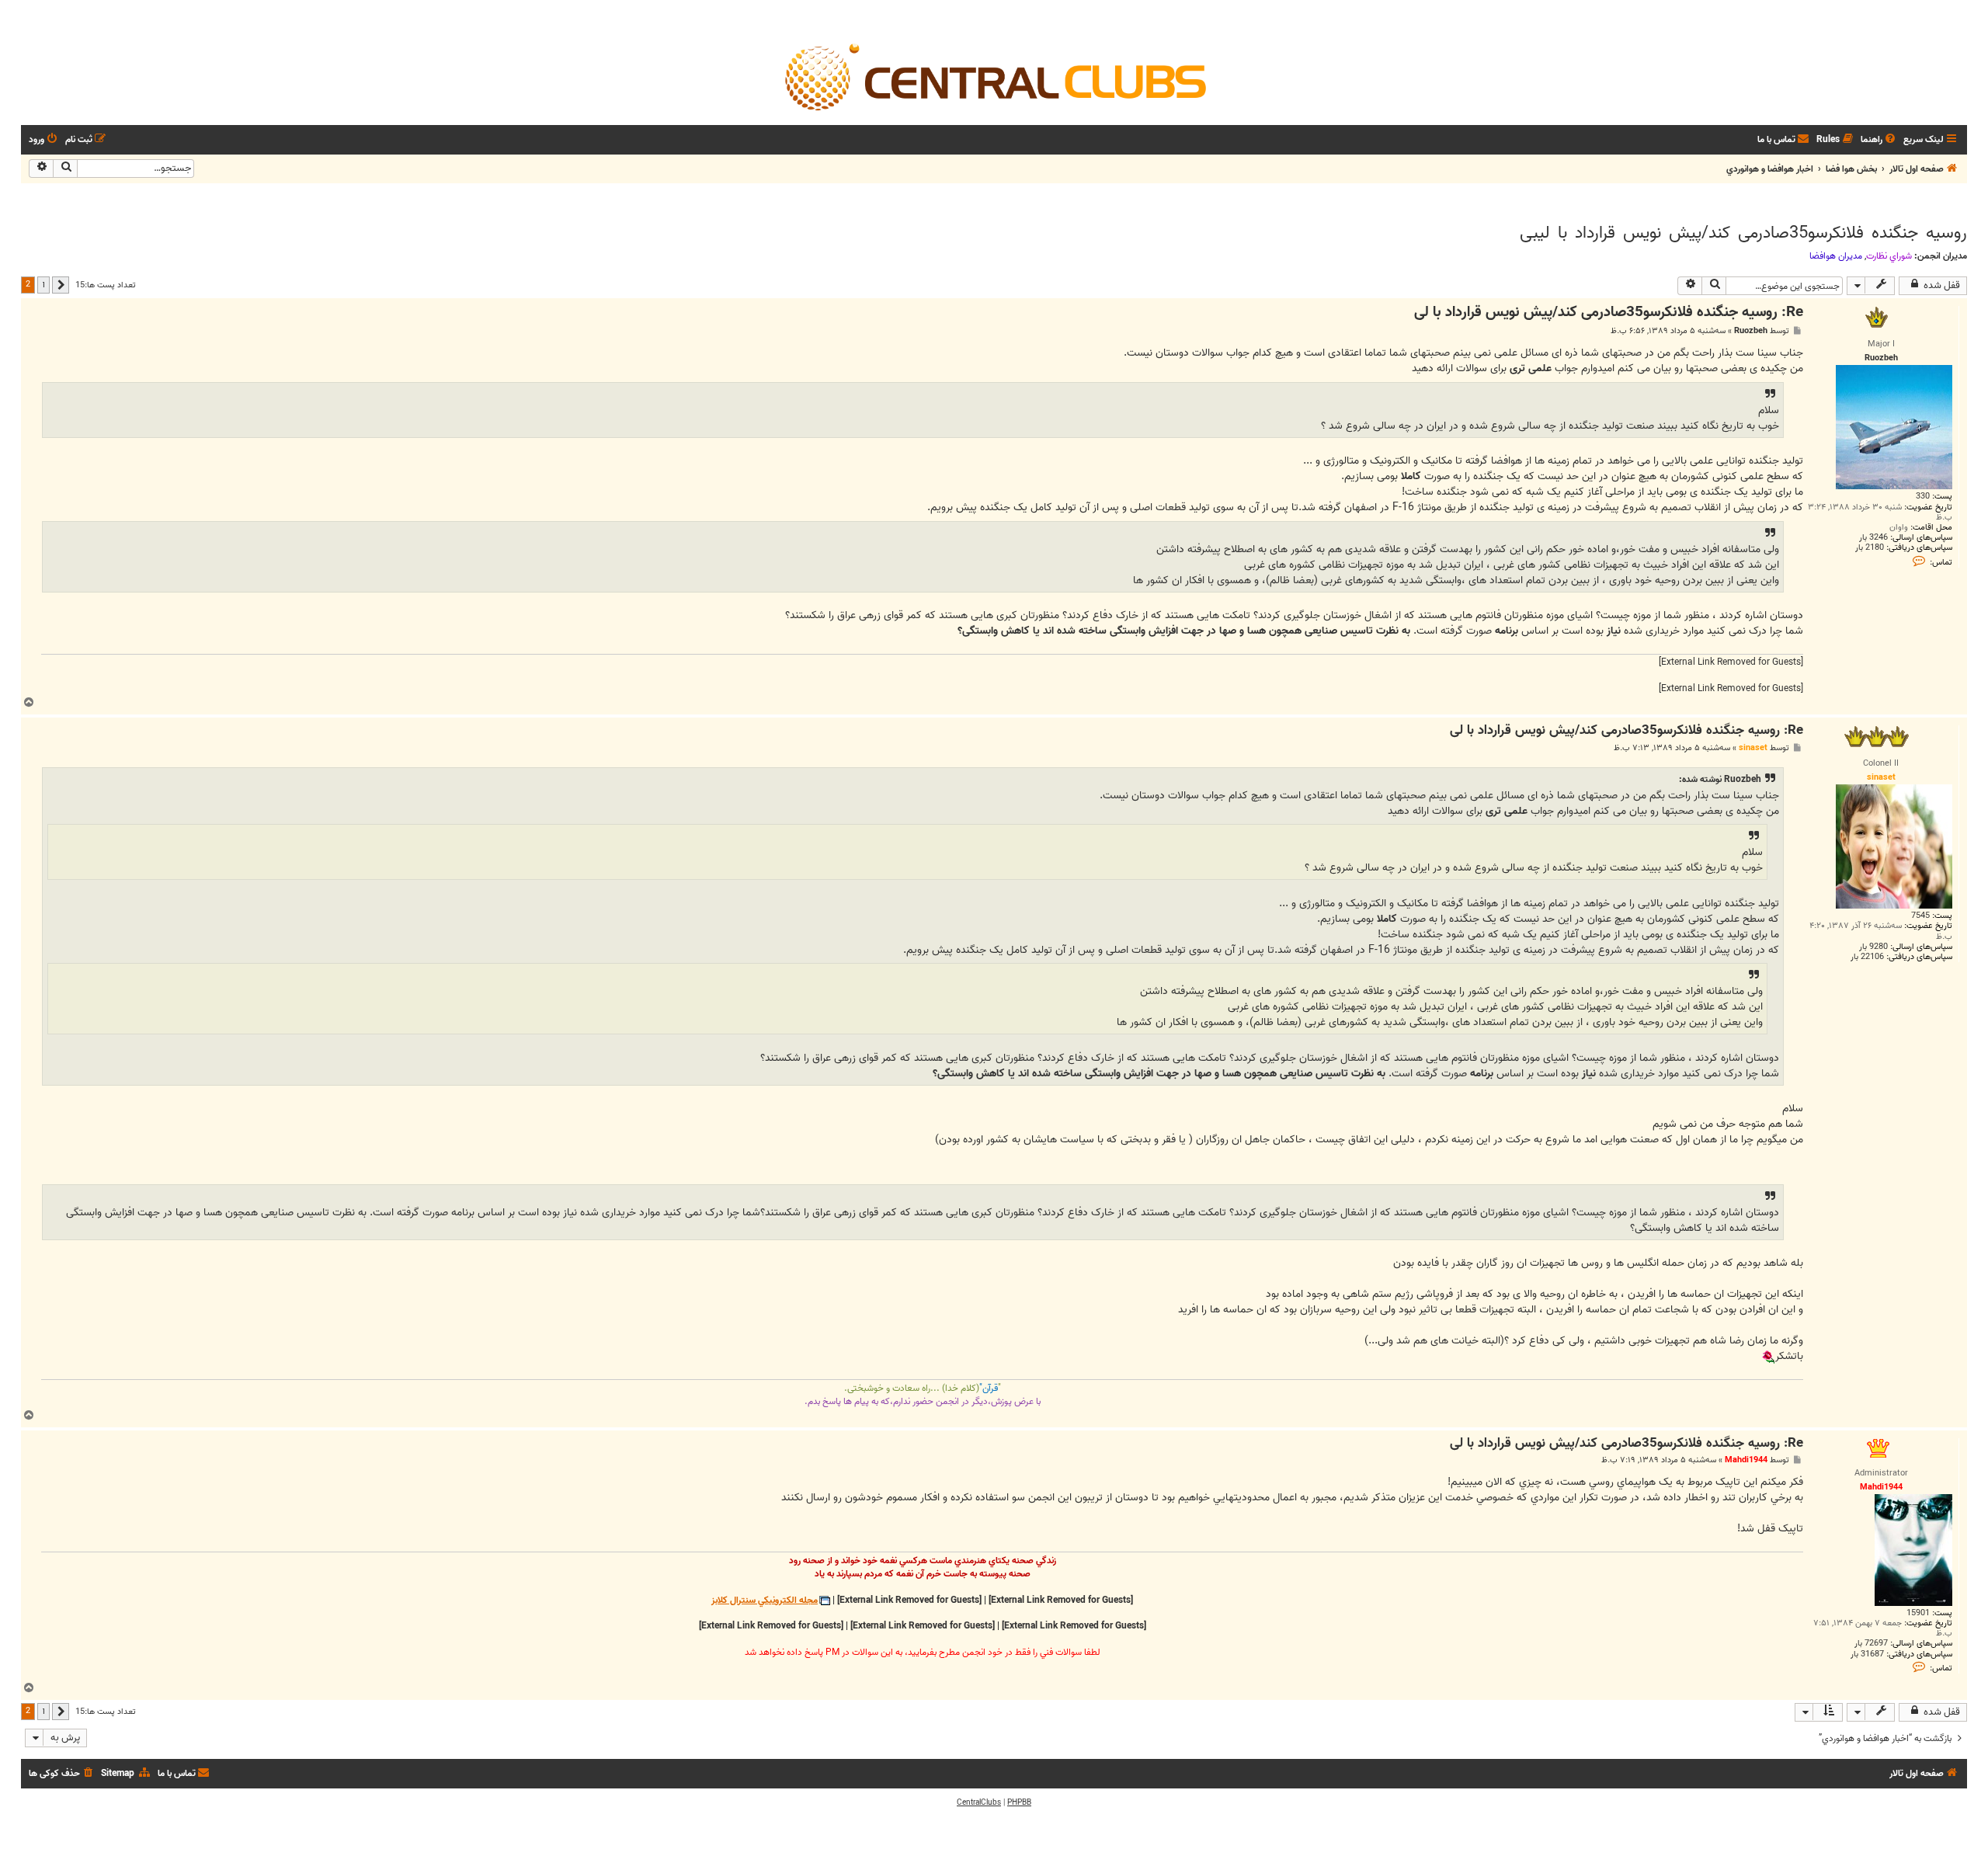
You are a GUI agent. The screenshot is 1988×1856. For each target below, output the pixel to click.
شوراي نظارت (1889, 256)
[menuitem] (1879, 140)
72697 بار (1871, 1644)
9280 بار (1873, 947)
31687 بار (1867, 1654)
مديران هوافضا (1836, 256)
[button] (61, 285)
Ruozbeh (1751, 331)
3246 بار (1873, 538)
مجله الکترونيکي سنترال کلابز (765, 1601)
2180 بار (1870, 548)
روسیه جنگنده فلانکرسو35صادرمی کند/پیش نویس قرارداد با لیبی (1743, 233)
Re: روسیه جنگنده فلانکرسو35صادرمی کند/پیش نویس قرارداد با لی (1609, 313)
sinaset (1753, 748)
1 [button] (43, 284)
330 (1923, 497)
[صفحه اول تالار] (994, 76)
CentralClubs (979, 1802)
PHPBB (1019, 1802)
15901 (1918, 1613)
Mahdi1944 (1746, 1460)
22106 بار (1867, 957)
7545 (1920, 916)
